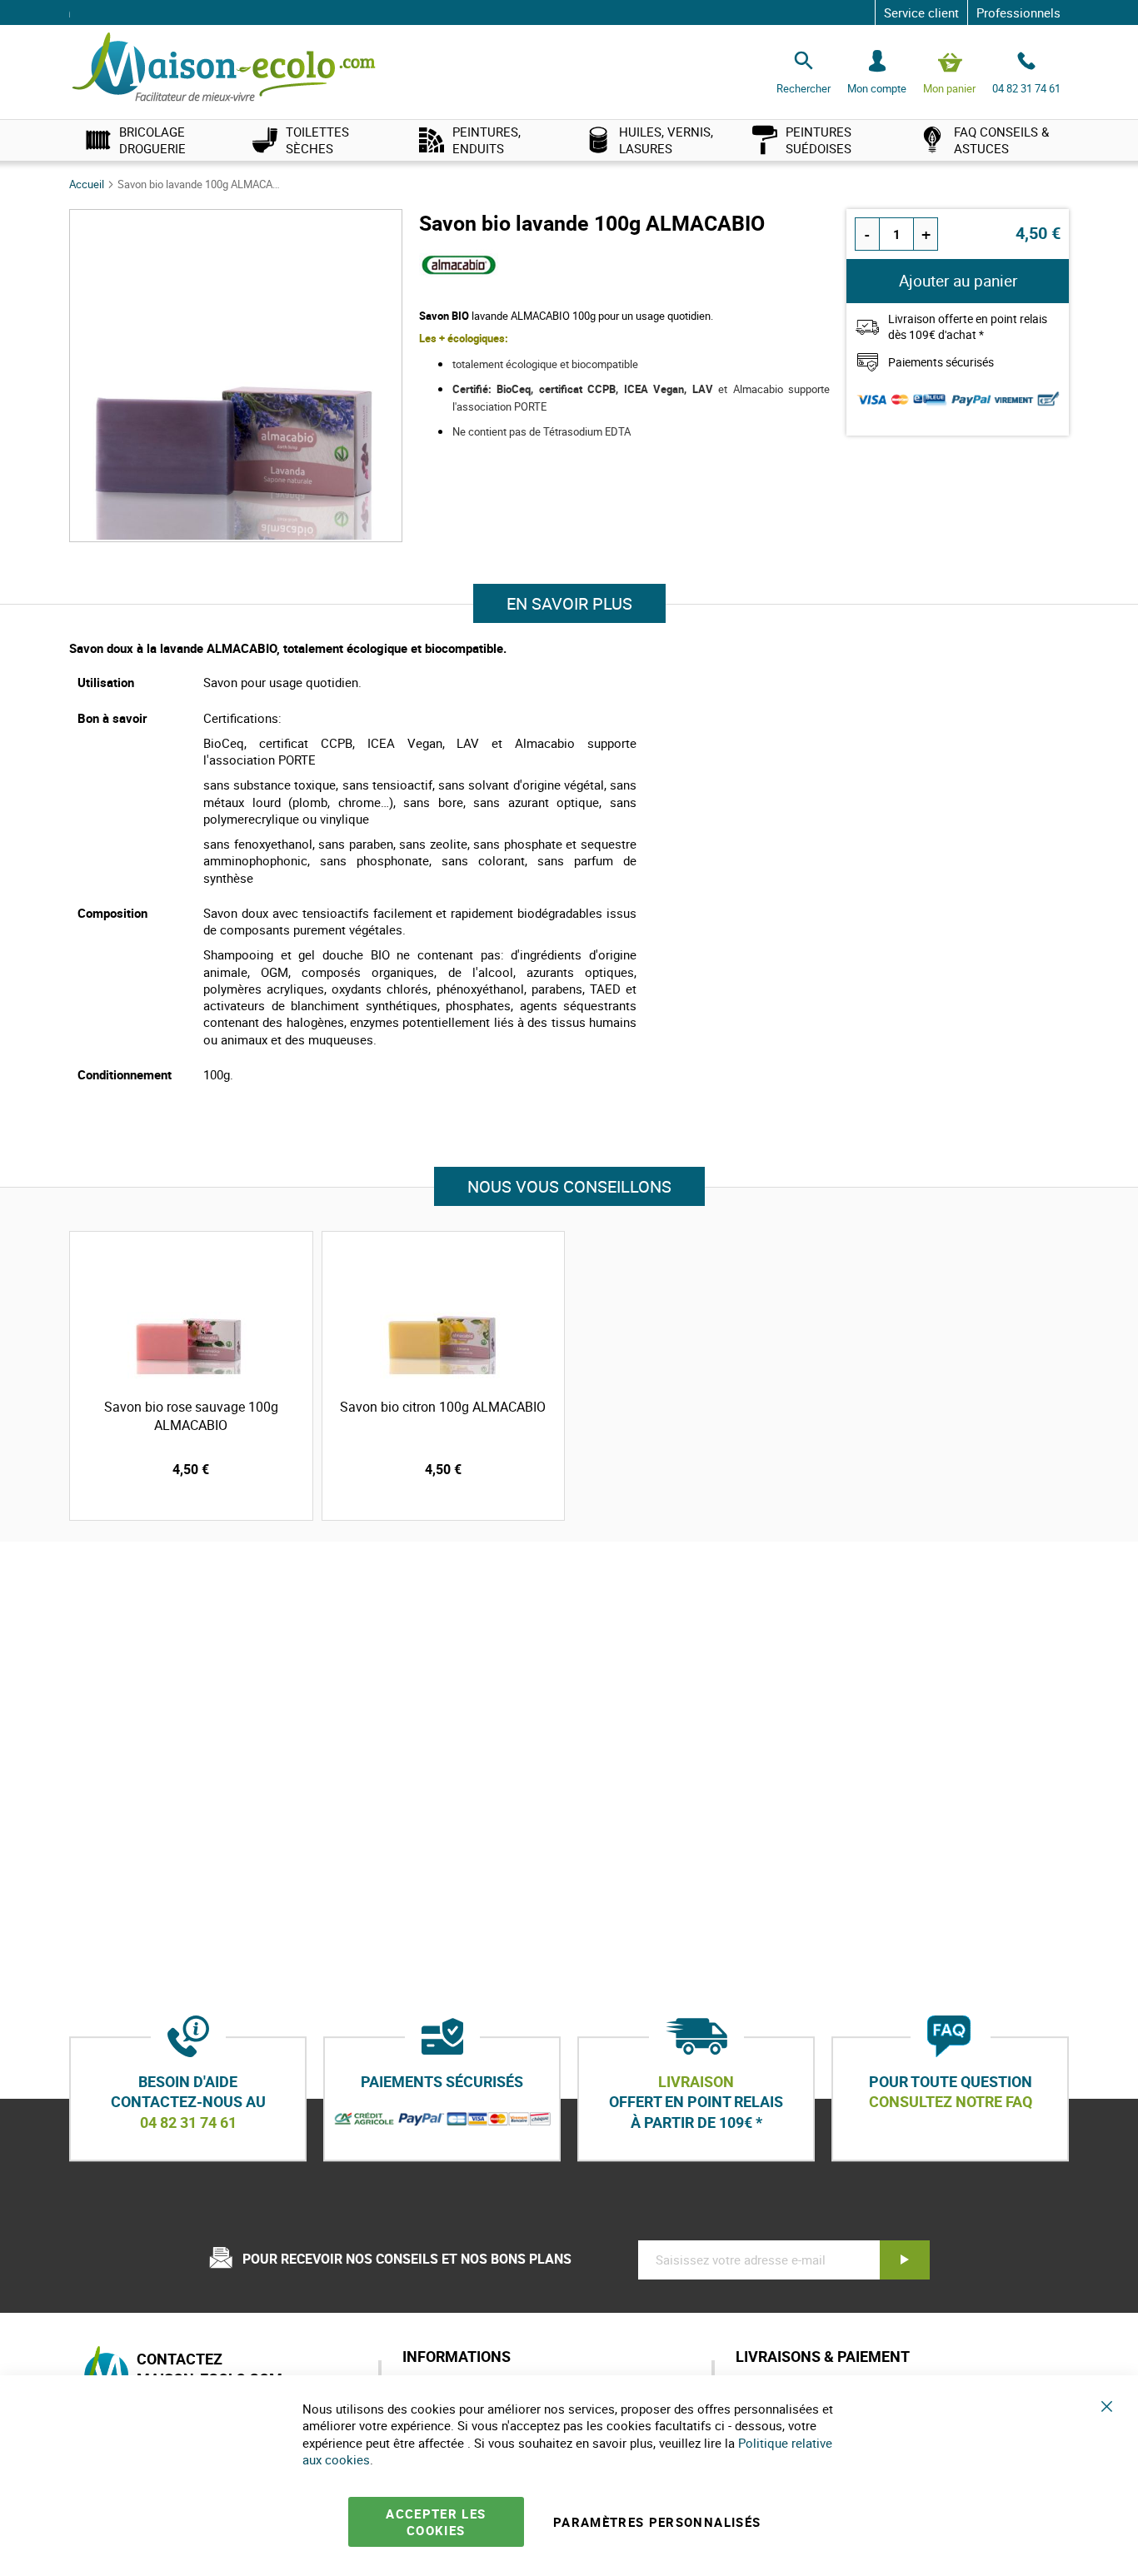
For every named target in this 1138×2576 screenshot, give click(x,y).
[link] (152, 140)
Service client (921, 12)
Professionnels (1018, 12)
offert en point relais (696, 2102)
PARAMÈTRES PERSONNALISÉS (657, 2522)
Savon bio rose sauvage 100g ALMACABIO (191, 1416)
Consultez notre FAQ (951, 2102)
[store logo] (224, 68)
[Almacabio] (459, 277)
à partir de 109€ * (696, 2122)
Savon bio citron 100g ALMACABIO (443, 1407)
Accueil (88, 184)
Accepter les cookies (436, 2522)
